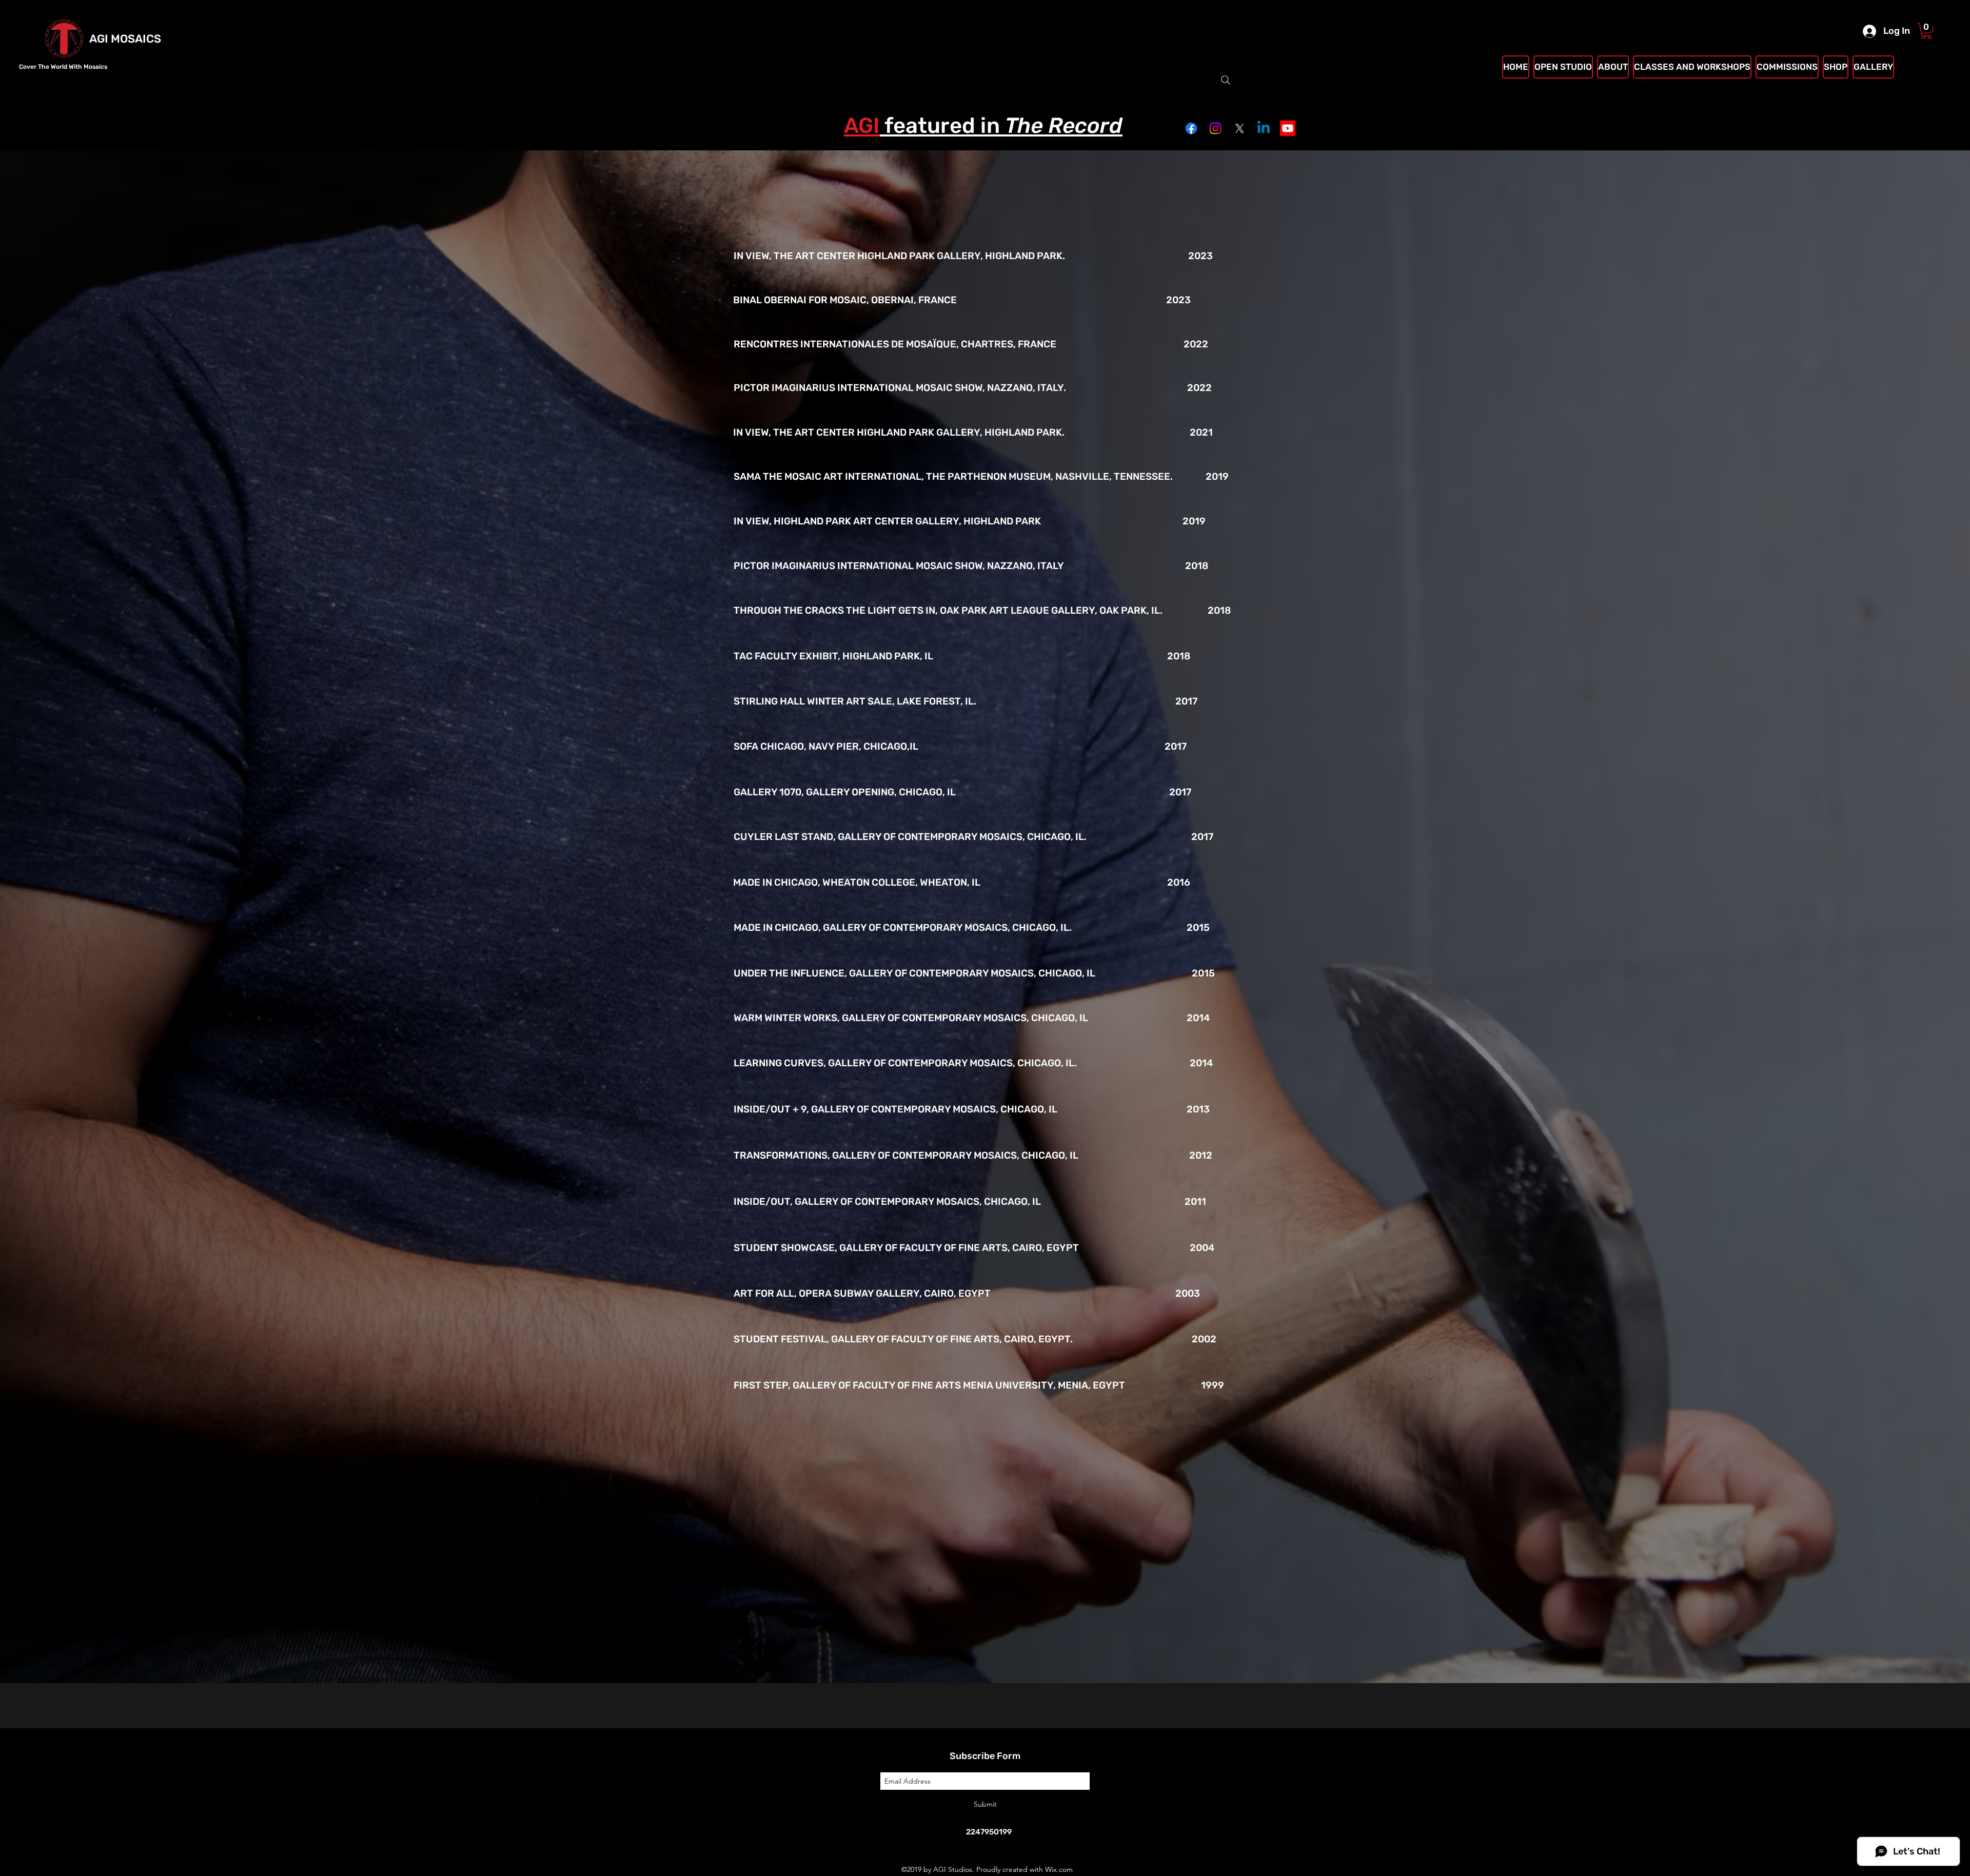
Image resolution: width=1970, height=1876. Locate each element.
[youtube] (1288, 128)
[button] (1927, 31)
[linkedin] (1264, 128)
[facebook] (1191, 128)
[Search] (1226, 80)
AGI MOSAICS (125, 39)
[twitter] (1239, 128)
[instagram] (1215, 128)
